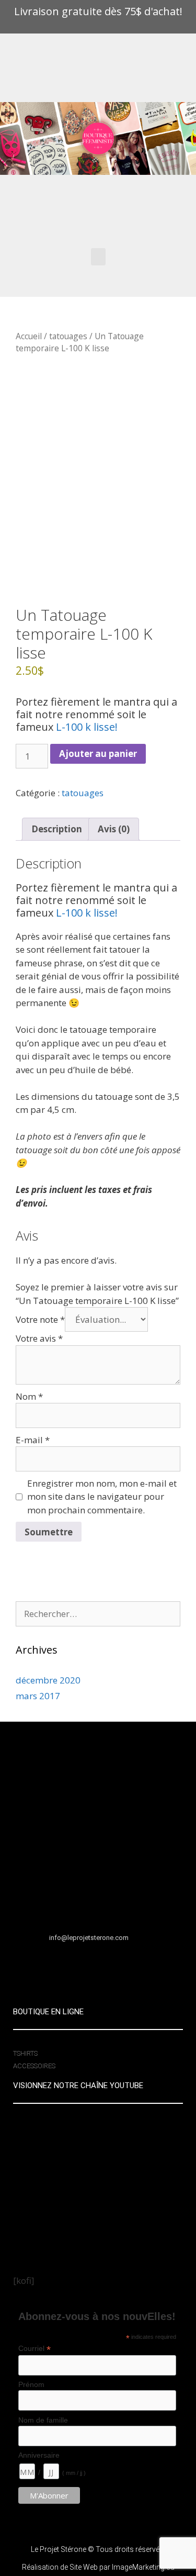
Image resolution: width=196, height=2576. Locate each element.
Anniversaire (39, 2455)
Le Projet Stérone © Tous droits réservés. (98, 2549)
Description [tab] (57, 829)
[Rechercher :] (98, 1614)
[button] (98, 257)
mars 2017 (38, 1696)
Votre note (40, 1319)
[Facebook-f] (67, 1967)
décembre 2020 (48, 1680)
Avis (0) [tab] (114, 829)
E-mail (33, 1440)
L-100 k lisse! (85, 727)
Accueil (29, 336)
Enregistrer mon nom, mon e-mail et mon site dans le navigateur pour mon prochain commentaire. (102, 1497)
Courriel (34, 2349)
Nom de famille (43, 2420)
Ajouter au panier (98, 754)
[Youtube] (98, 1967)
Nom (29, 1396)
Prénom (31, 2384)
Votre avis (39, 1338)
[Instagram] (130, 1967)
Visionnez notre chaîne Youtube (78, 2086)
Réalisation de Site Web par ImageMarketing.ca (98, 2567)
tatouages (68, 336)
